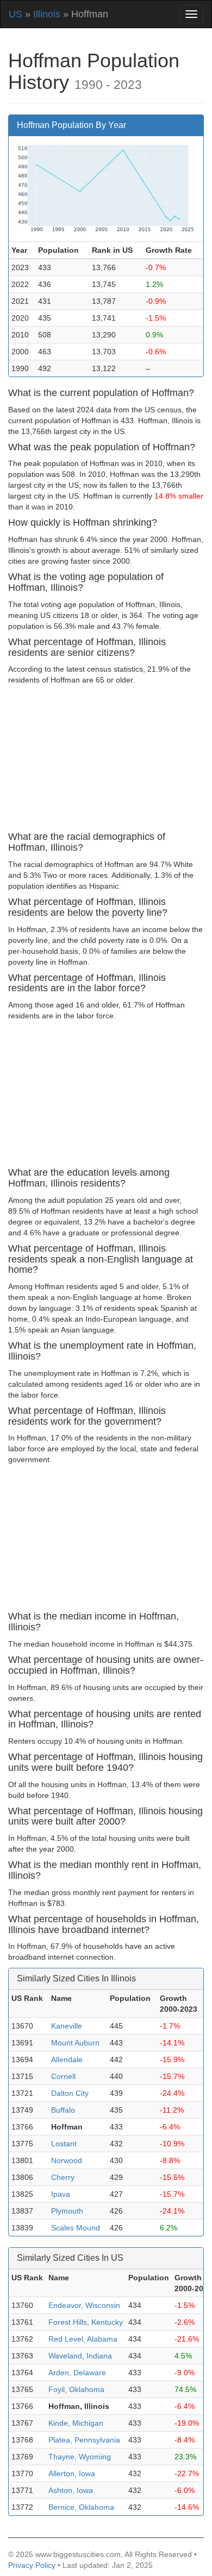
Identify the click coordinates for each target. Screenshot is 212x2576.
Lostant (64, 2144)
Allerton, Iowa (72, 2473)
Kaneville (67, 2026)
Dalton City (70, 2093)
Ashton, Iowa (71, 2490)
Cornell (63, 2076)
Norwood (67, 2160)
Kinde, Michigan (76, 2423)
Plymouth (67, 2211)
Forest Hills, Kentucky (86, 2322)
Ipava (61, 2194)
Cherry (63, 2177)
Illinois (47, 14)
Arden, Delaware (77, 2373)
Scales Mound (76, 2228)
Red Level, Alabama (83, 2339)
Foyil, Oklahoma (76, 2389)
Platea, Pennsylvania (84, 2440)
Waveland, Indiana (80, 2356)
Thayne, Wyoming (80, 2457)
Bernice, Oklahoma (81, 2507)
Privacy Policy (32, 2565)
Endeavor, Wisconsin (84, 2305)
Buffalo (63, 2110)
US (15, 14)
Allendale (67, 2059)
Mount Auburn (75, 2043)
